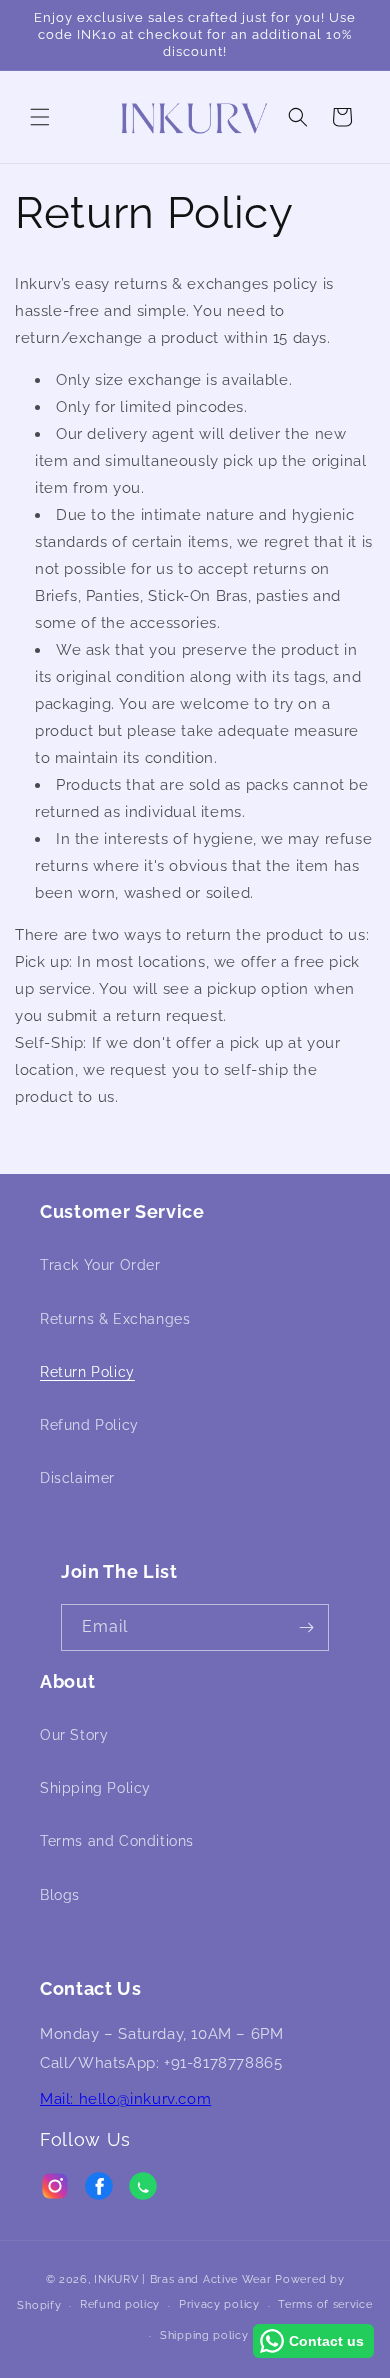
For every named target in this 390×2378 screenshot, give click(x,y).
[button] (40, 117)
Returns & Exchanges (115, 1319)
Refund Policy (89, 1425)
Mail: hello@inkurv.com (125, 2099)
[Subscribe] (306, 1627)
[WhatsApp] (143, 2190)
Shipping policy (204, 2335)
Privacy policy (219, 2304)
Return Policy (87, 1372)
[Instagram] (55, 2190)
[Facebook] (99, 2190)
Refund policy (120, 2304)
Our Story (74, 1735)
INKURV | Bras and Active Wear (182, 2279)
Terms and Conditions (117, 1841)
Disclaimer (77, 1478)
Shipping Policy (95, 1788)
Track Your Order (100, 1265)
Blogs (60, 1895)
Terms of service (325, 2304)
